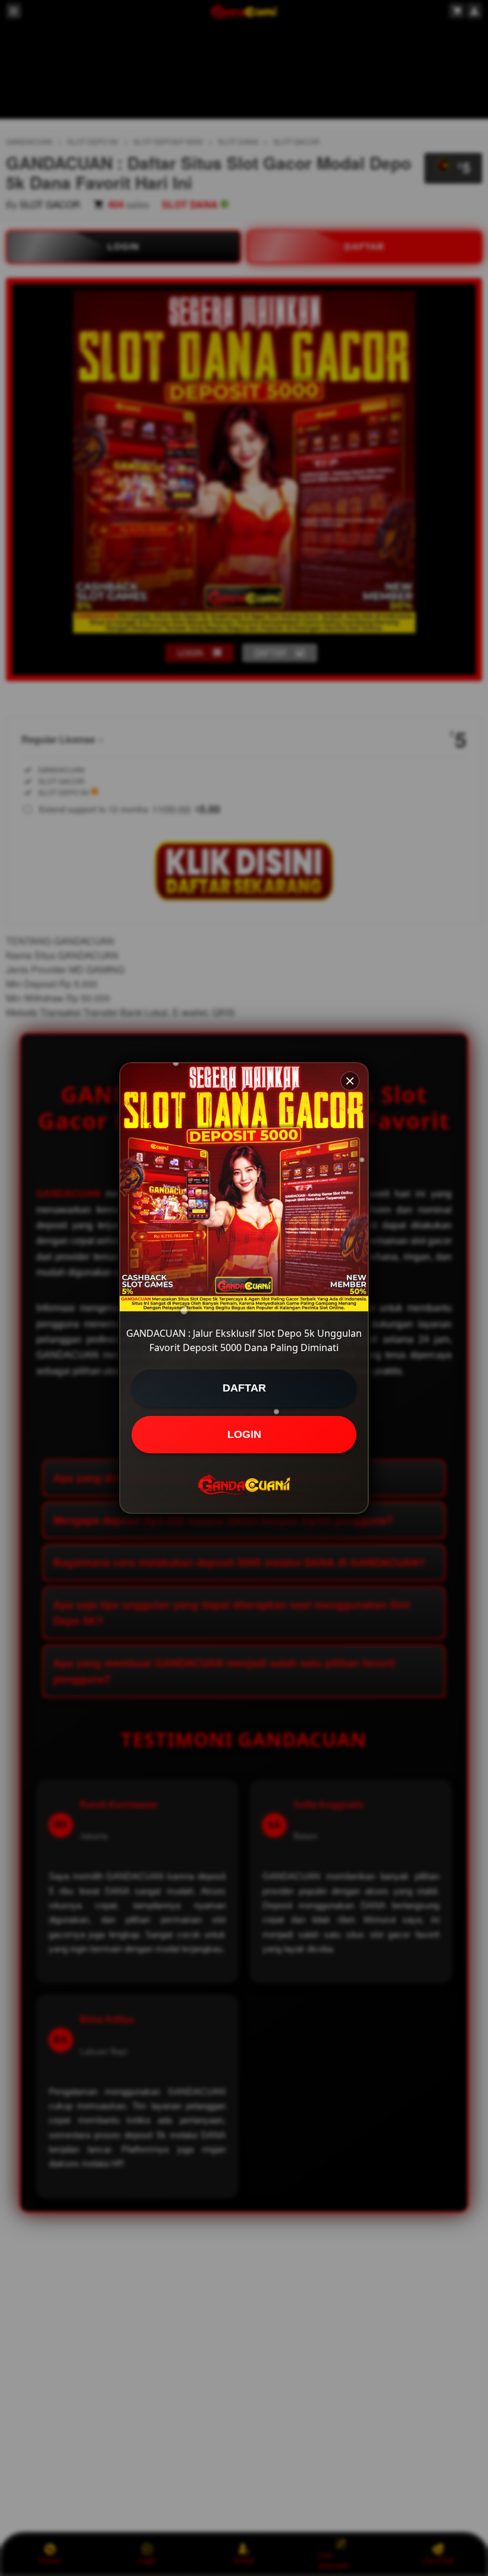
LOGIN (244, 1434)
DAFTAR (244, 1388)
